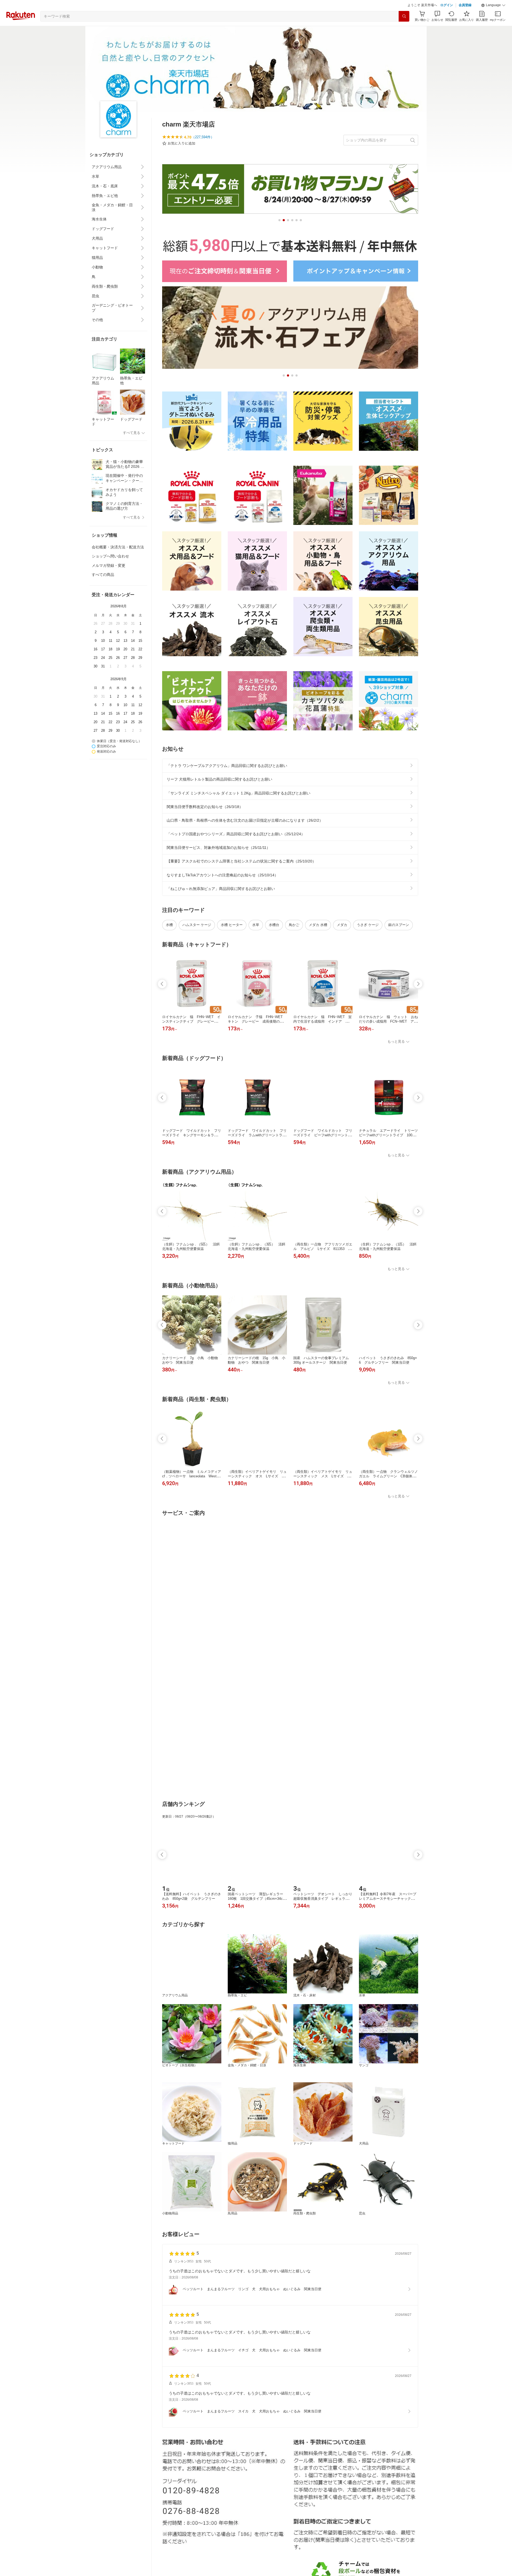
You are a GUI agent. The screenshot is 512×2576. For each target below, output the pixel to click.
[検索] (404, 30)
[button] (493, 19)
